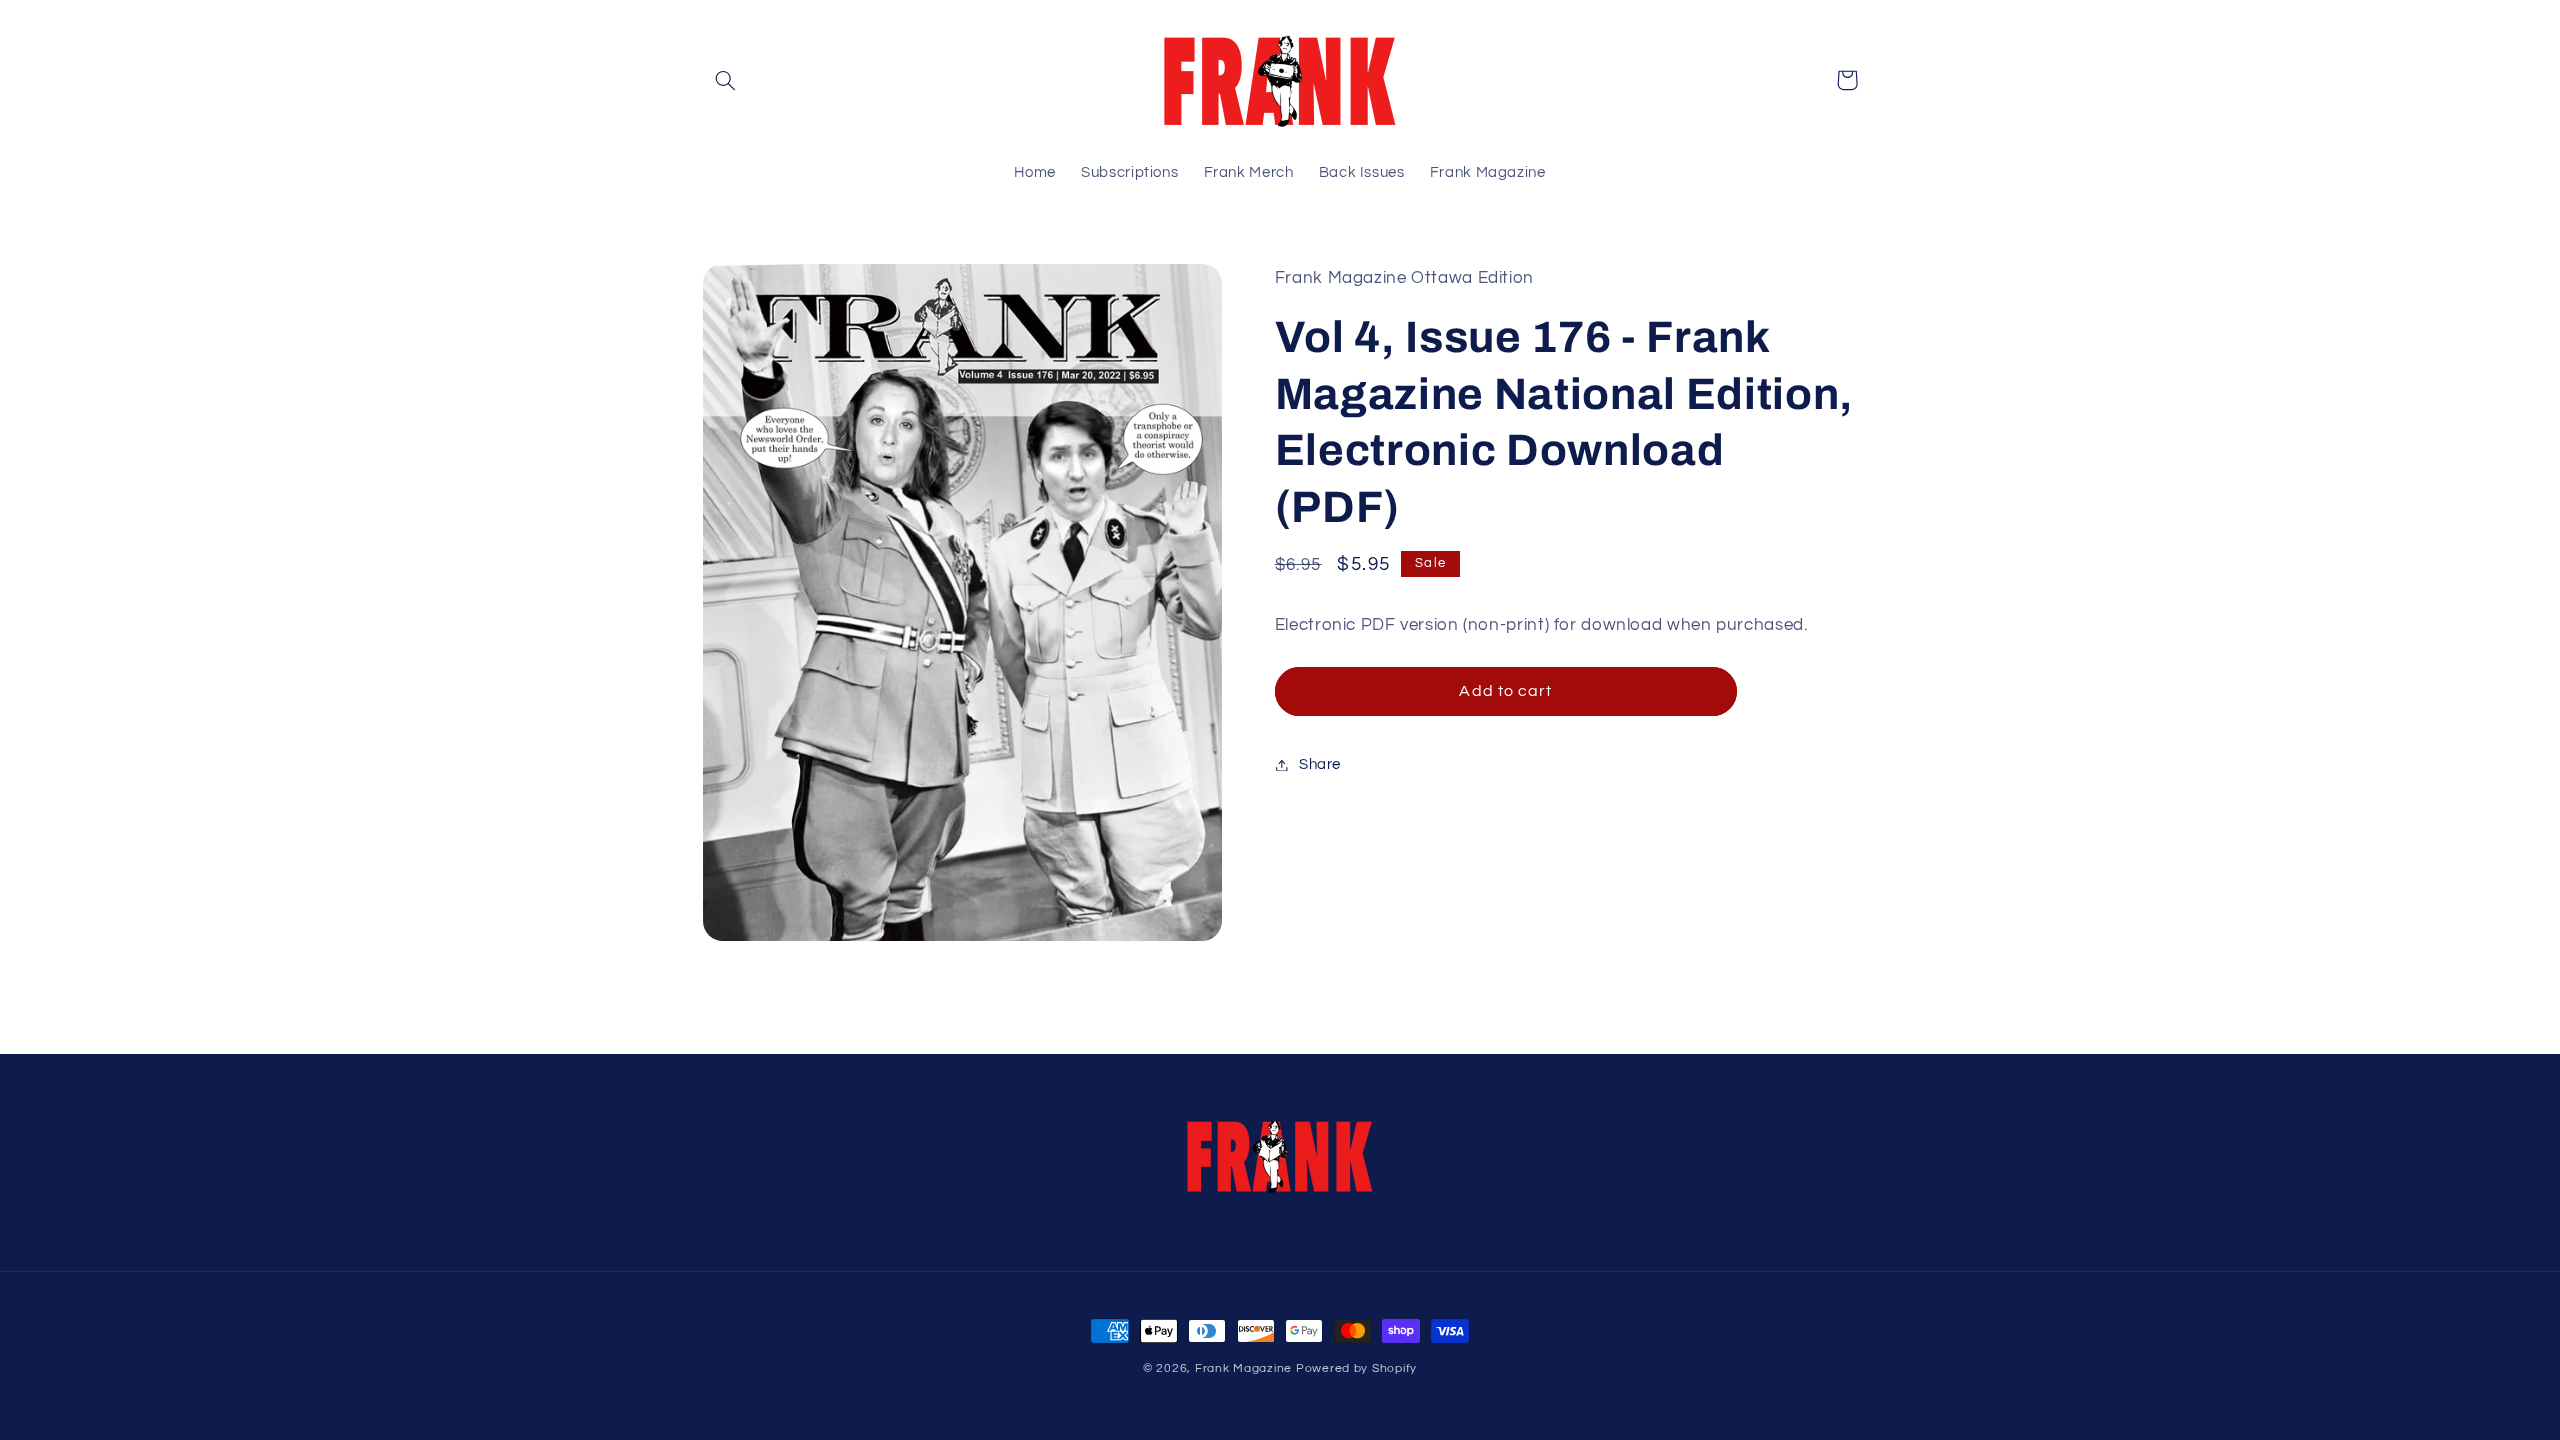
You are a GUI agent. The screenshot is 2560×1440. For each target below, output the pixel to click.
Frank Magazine (1243, 1368)
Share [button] (1320, 764)
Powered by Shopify (1356, 1368)
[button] (726, 80)
